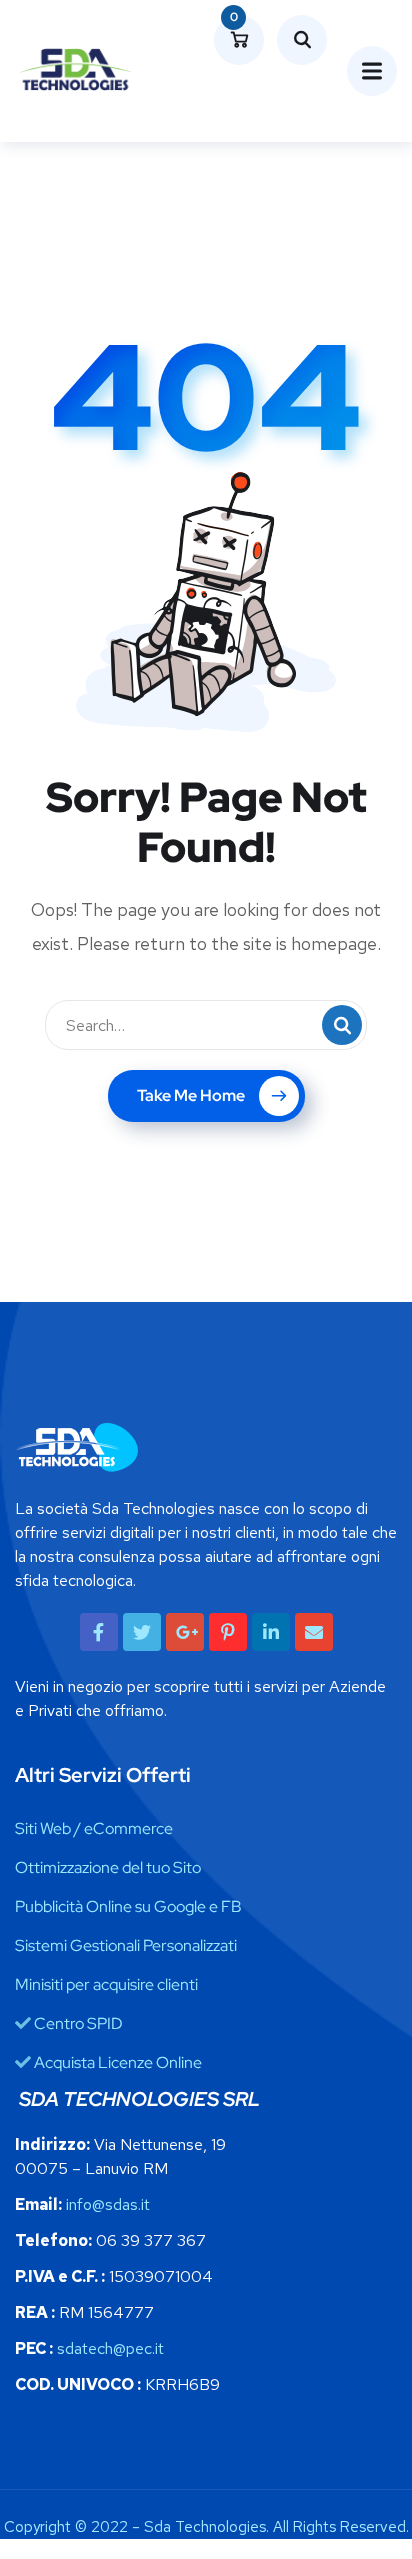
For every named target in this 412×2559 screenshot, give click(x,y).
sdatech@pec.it (110, 2348)
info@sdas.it (108, 2204)
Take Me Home (191, 1095)
